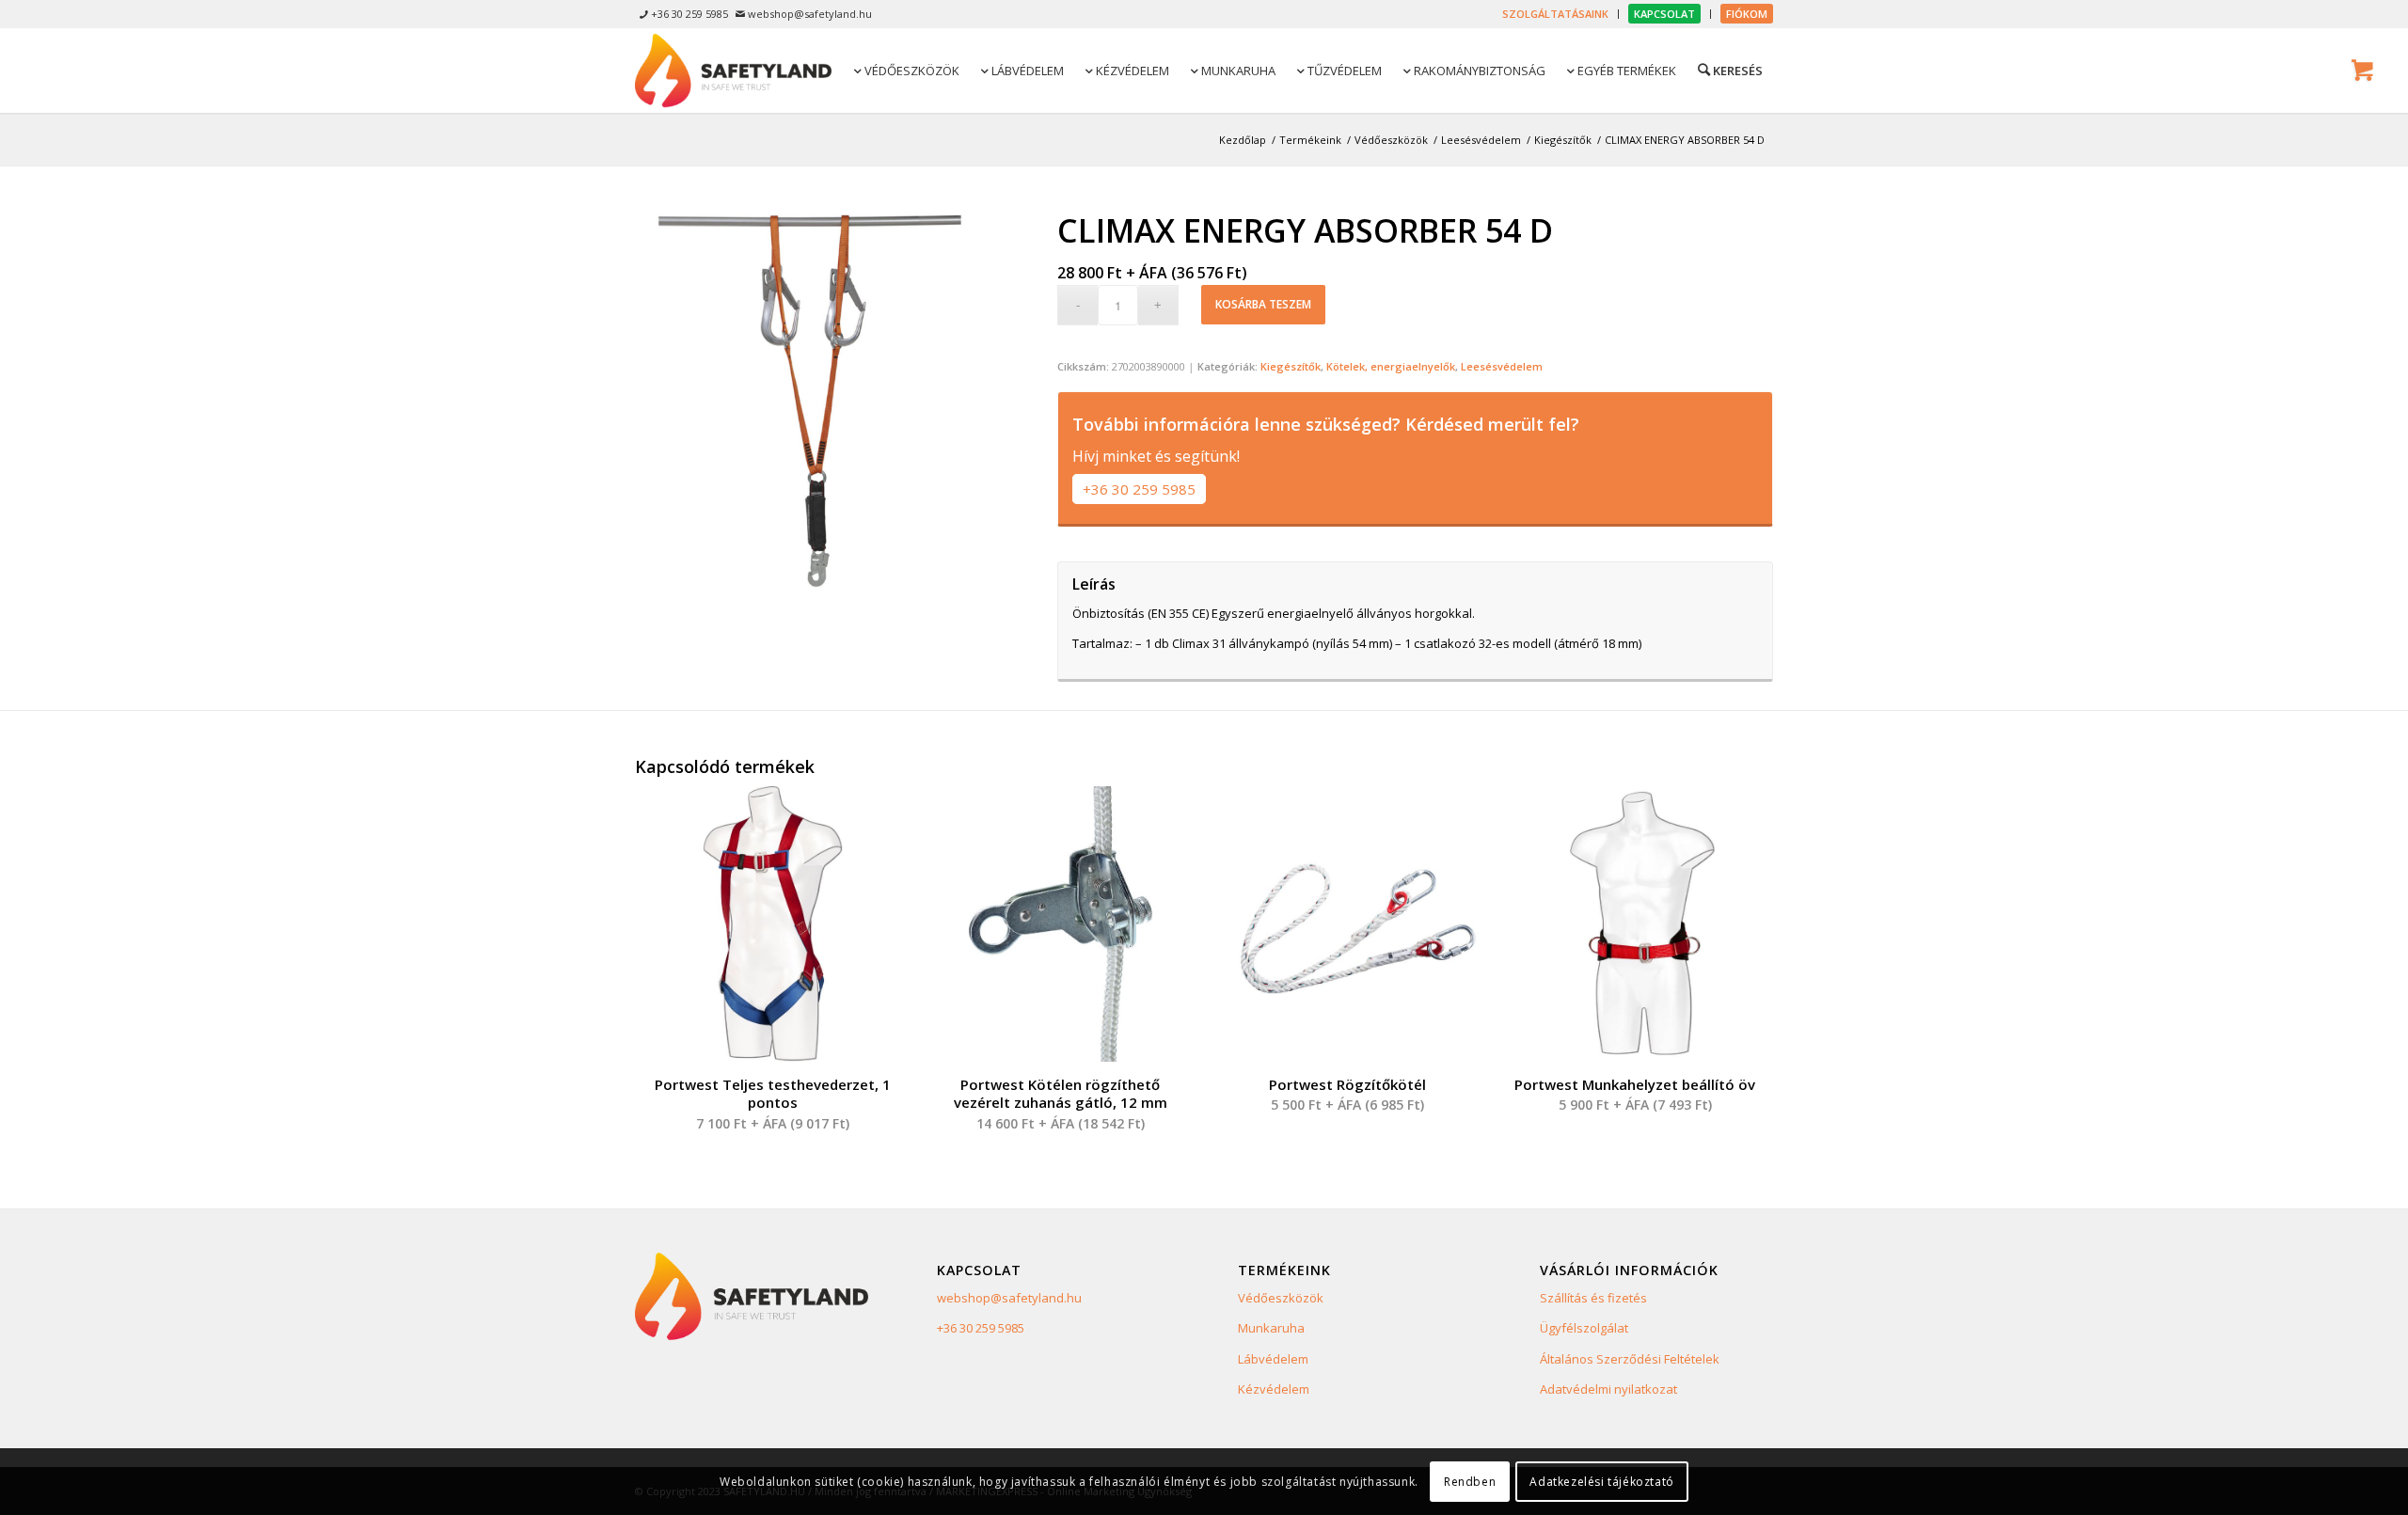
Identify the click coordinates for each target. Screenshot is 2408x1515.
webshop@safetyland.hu (1009, 1298)
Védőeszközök (1281, 1298)
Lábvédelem (1273, 1359)
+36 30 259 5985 (1139, 489)
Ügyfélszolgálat (1584, 1328)
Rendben (1470, 1482)
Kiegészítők (1291, 366)
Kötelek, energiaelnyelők (1391, 366)
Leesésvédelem (1502, 366)
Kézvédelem (1274, 1389)
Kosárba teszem (1263, 304)
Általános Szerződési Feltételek (1630, 1359)
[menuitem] (1556, 14)
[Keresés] (1729, 70)
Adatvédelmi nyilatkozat (1608, 1389)
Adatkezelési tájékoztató (1601, 1482)
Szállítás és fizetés (1593, 1298)
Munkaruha (1271, 1328)
